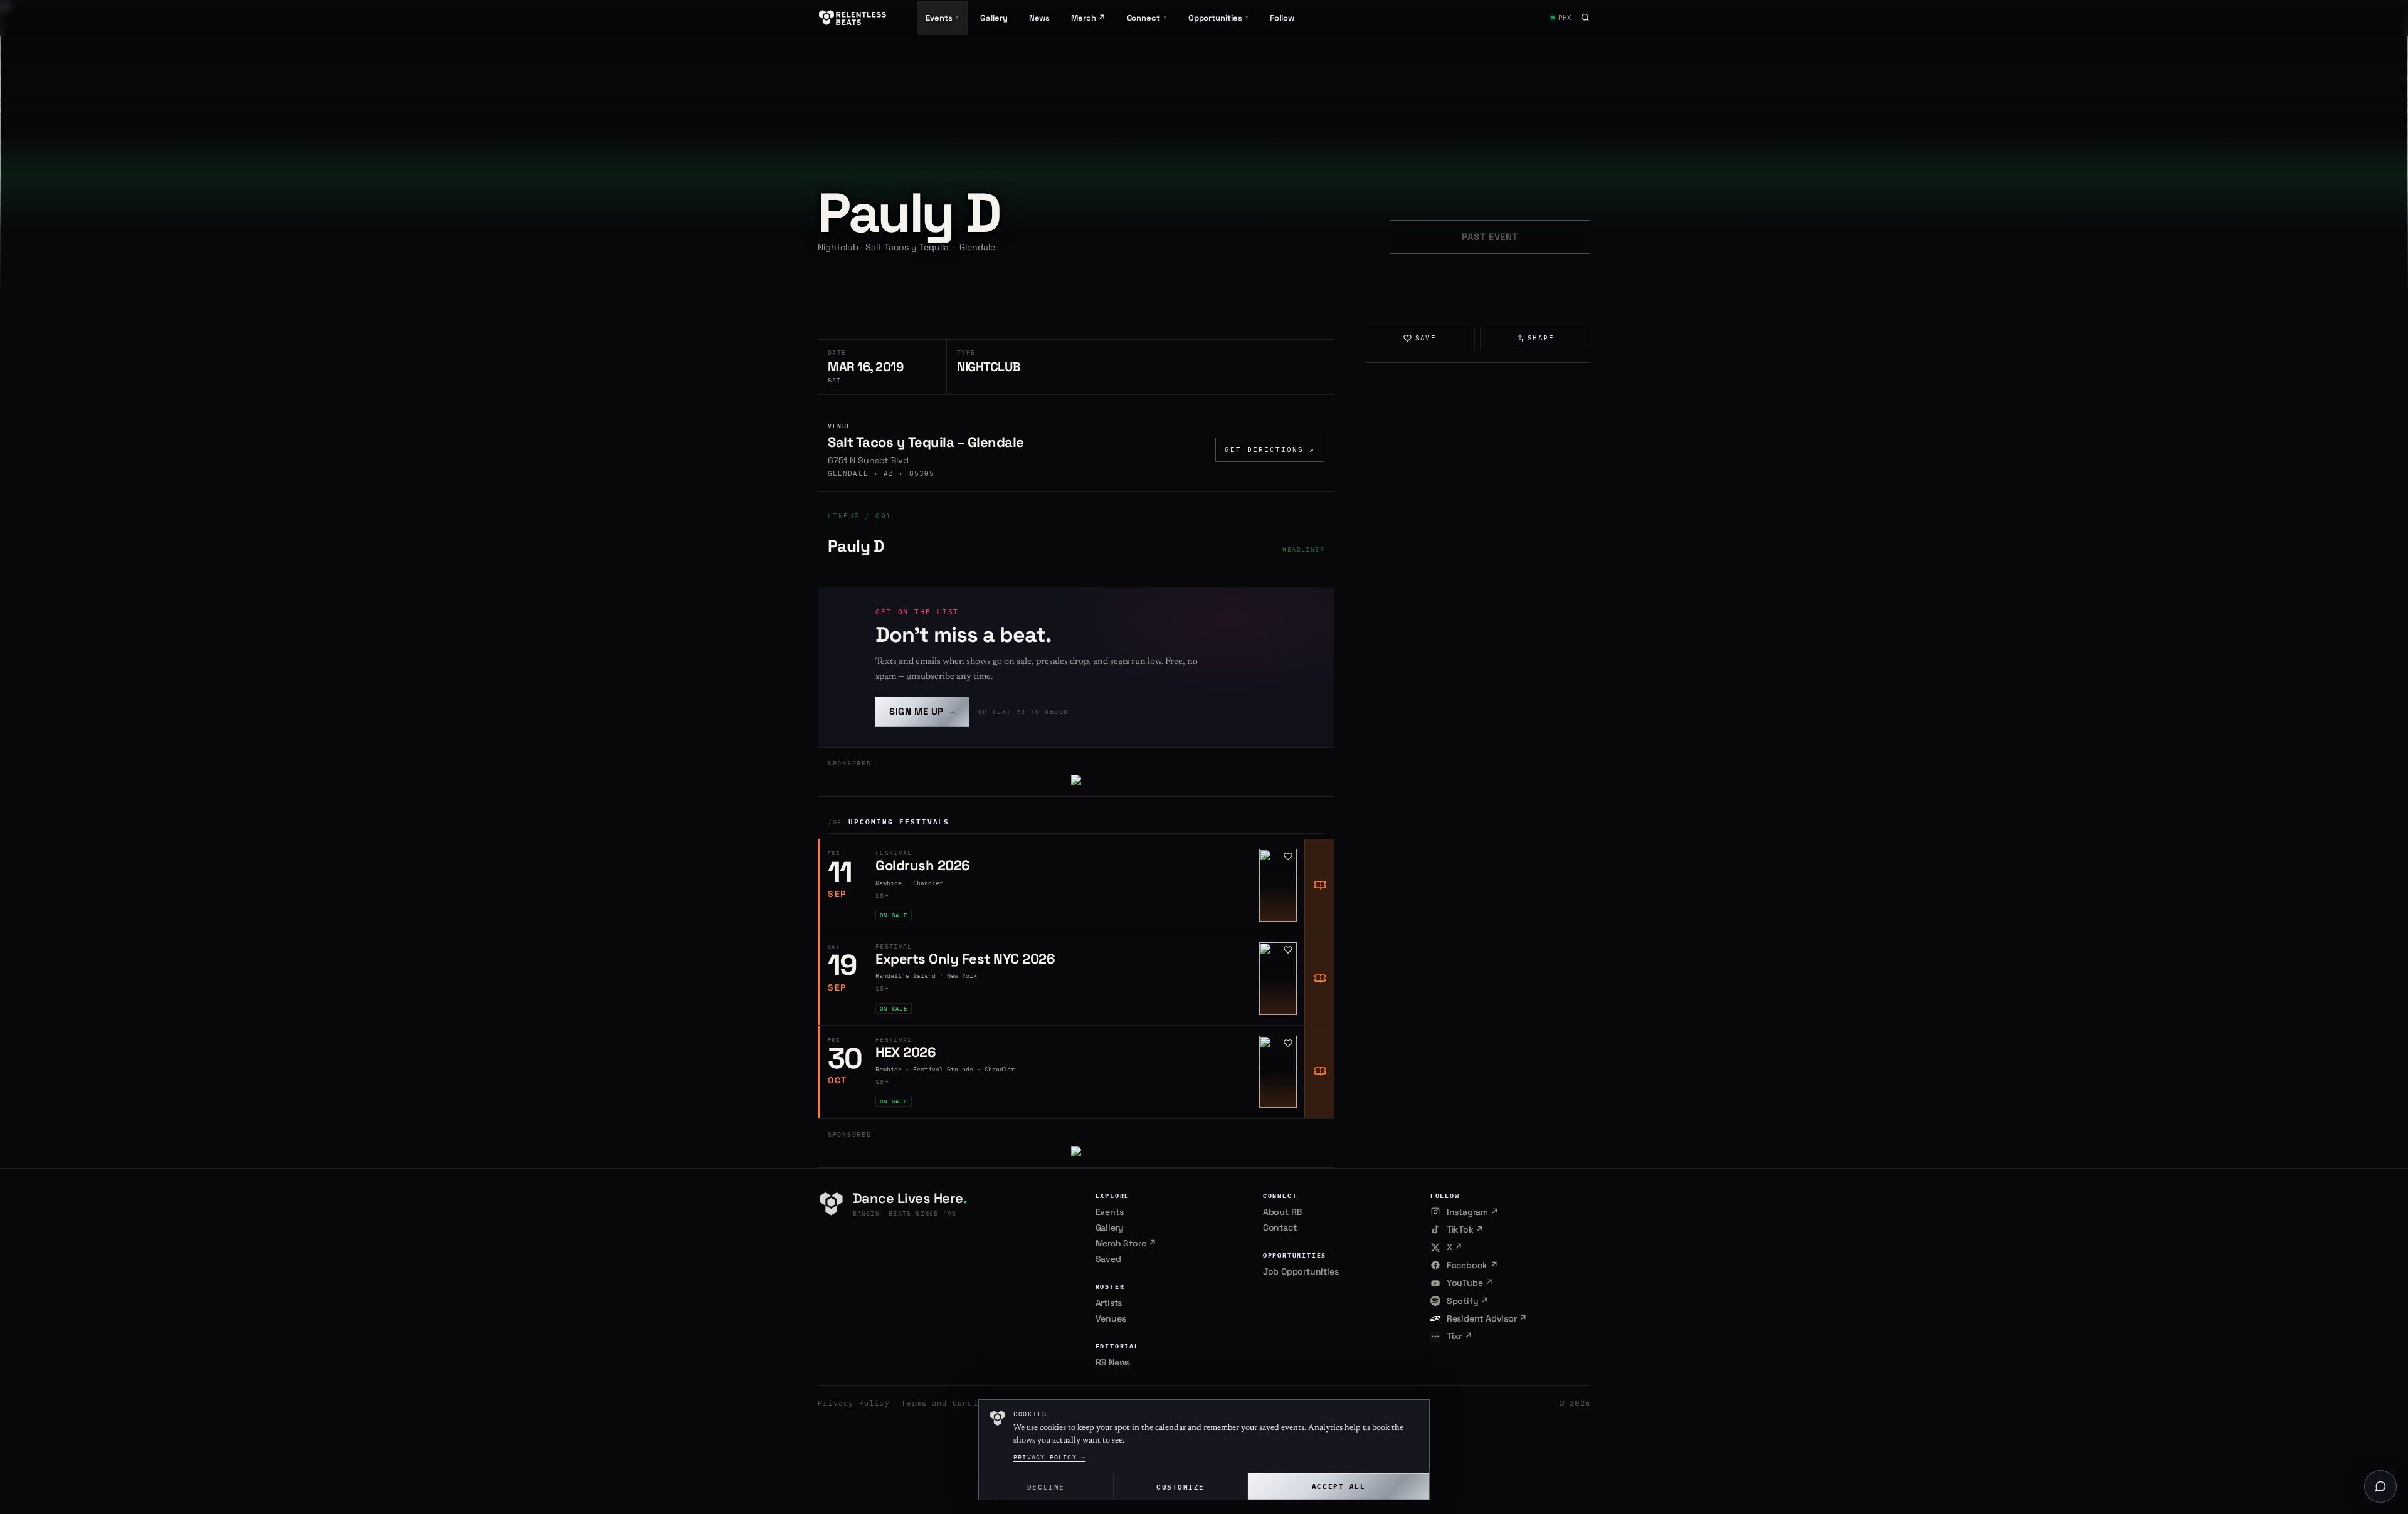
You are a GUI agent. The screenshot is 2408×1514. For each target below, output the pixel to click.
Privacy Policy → (1049, 1457)
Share (1541, 338)
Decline (1046, 1486)
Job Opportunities (1301, 1271)
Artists (1109, 1303)
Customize (1180, 1486)
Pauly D (856, 546)
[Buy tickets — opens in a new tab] (1319, 885)
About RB (1282, 1212)
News (1040, 18)
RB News (1113, 1362)
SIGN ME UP (922, 711)
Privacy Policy (854, 1403)
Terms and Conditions (953, 1403)
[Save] (1288, 856)
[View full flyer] (1477, 362)
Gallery (994, 18)
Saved (1108, 1259)
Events (1110, 1212)
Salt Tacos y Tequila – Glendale (926, 442)
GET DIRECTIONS (1270, 449)
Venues (1111, 1318)
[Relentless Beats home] (853, 18)
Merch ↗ (1088, 18)
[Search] (1585, 18)
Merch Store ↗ (1126, 1243)
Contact (1280, 1227)
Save (1426, 338)
